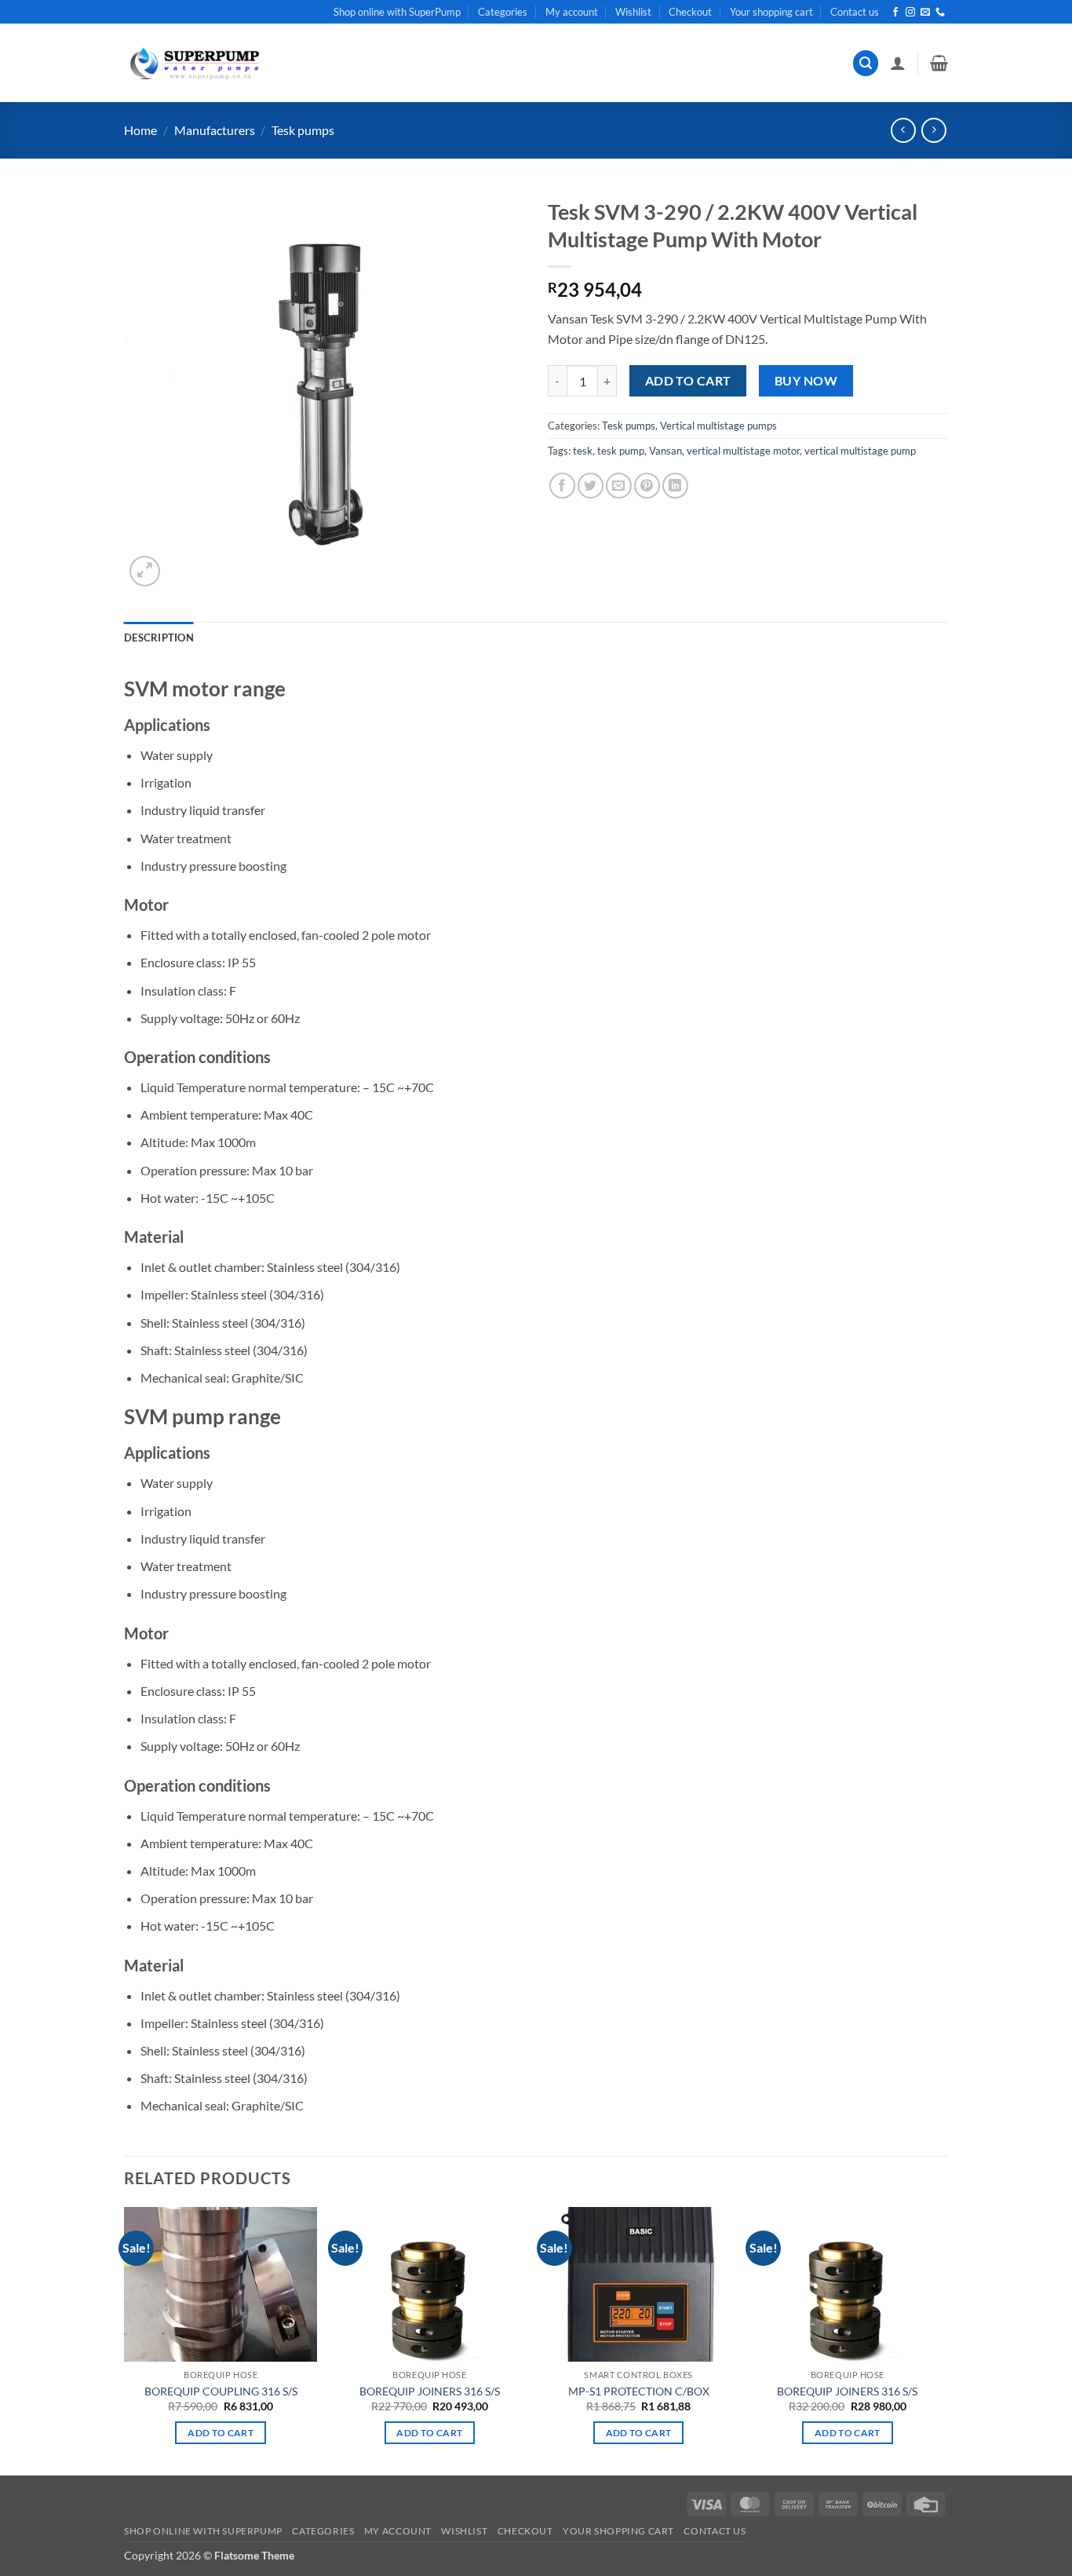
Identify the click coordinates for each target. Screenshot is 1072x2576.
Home (140, 130)
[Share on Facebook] (562, 486)
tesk (583, 451)
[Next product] (903, 130)
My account (572, 12)
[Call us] (940, 13)
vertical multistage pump (860, 451)
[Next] (943, 2340)
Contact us (855, 12)
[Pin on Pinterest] (647, 486)
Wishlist (633, 12)
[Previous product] (933, 130)
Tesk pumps (303, 130)
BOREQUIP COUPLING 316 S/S (221, 2391)
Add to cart (688, 381)
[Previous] (125, 2340)
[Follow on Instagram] (910, 13)
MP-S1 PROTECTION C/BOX (639, 2391)
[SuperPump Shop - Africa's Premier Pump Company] (193, 63)
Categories (503, 12)
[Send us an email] (925, 13)
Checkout (690, 12)
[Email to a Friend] (619, 486)
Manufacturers (215, 130)
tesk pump (621, 451)
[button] (866, 63)
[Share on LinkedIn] (675, 486)
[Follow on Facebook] (895, 13)
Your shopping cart (771, 12)
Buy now (806, 381)
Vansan (665, 451)
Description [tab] (159, 638)
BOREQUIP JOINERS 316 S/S (430, 2391)
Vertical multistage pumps (718, 426)
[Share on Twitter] (591, 486)
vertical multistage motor (743, 451)
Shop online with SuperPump (397, 12)
